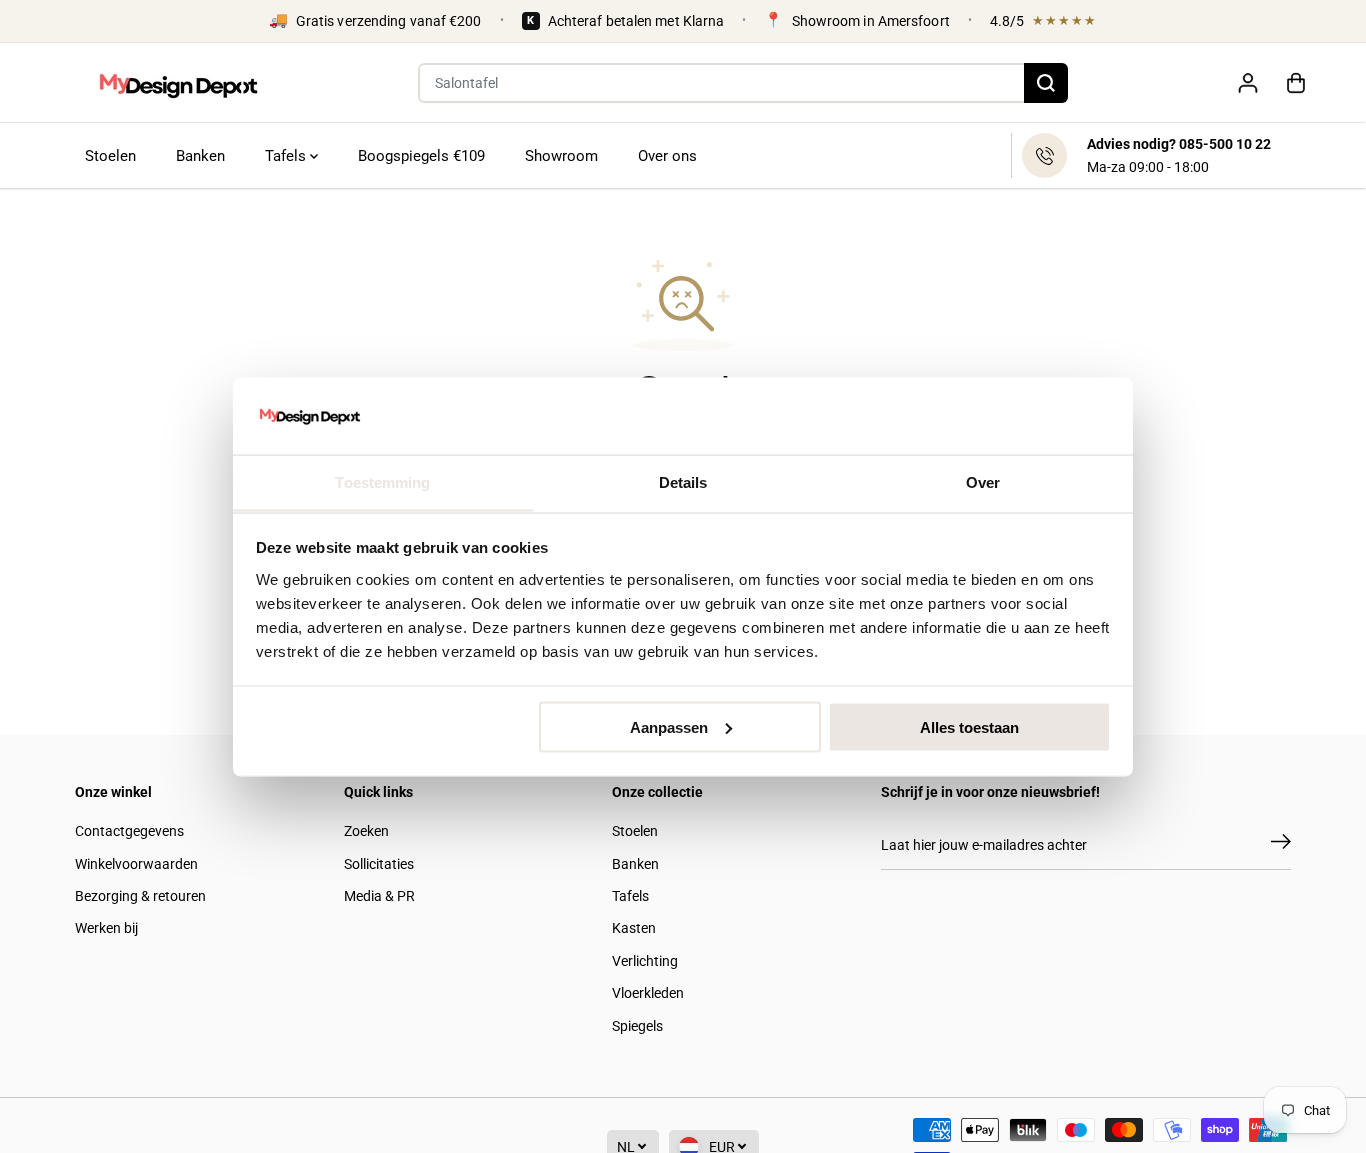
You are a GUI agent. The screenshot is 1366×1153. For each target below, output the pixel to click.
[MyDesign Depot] (178, 83)
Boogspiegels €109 (421, 156)
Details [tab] (683, 481)
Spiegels (637, 1026)
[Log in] (1248, 83)
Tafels (287, 156)
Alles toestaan (969, 726)
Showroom (561, 156)
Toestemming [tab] (382, 481)
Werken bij (106, 928)
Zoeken (366, 831)
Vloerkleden (648, 993)
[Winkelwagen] (1296, 83)
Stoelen (110, 156)
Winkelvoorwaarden (136, 864)
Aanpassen (669, 726)
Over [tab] (983, 481)
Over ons (667, 156)
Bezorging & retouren (140, 896)
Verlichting (645, 961)
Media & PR (379, 896)
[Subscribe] (1281, 845)
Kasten (634, 928)
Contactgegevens (129, 831)
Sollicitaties (379, 864)
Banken (200, 156)
